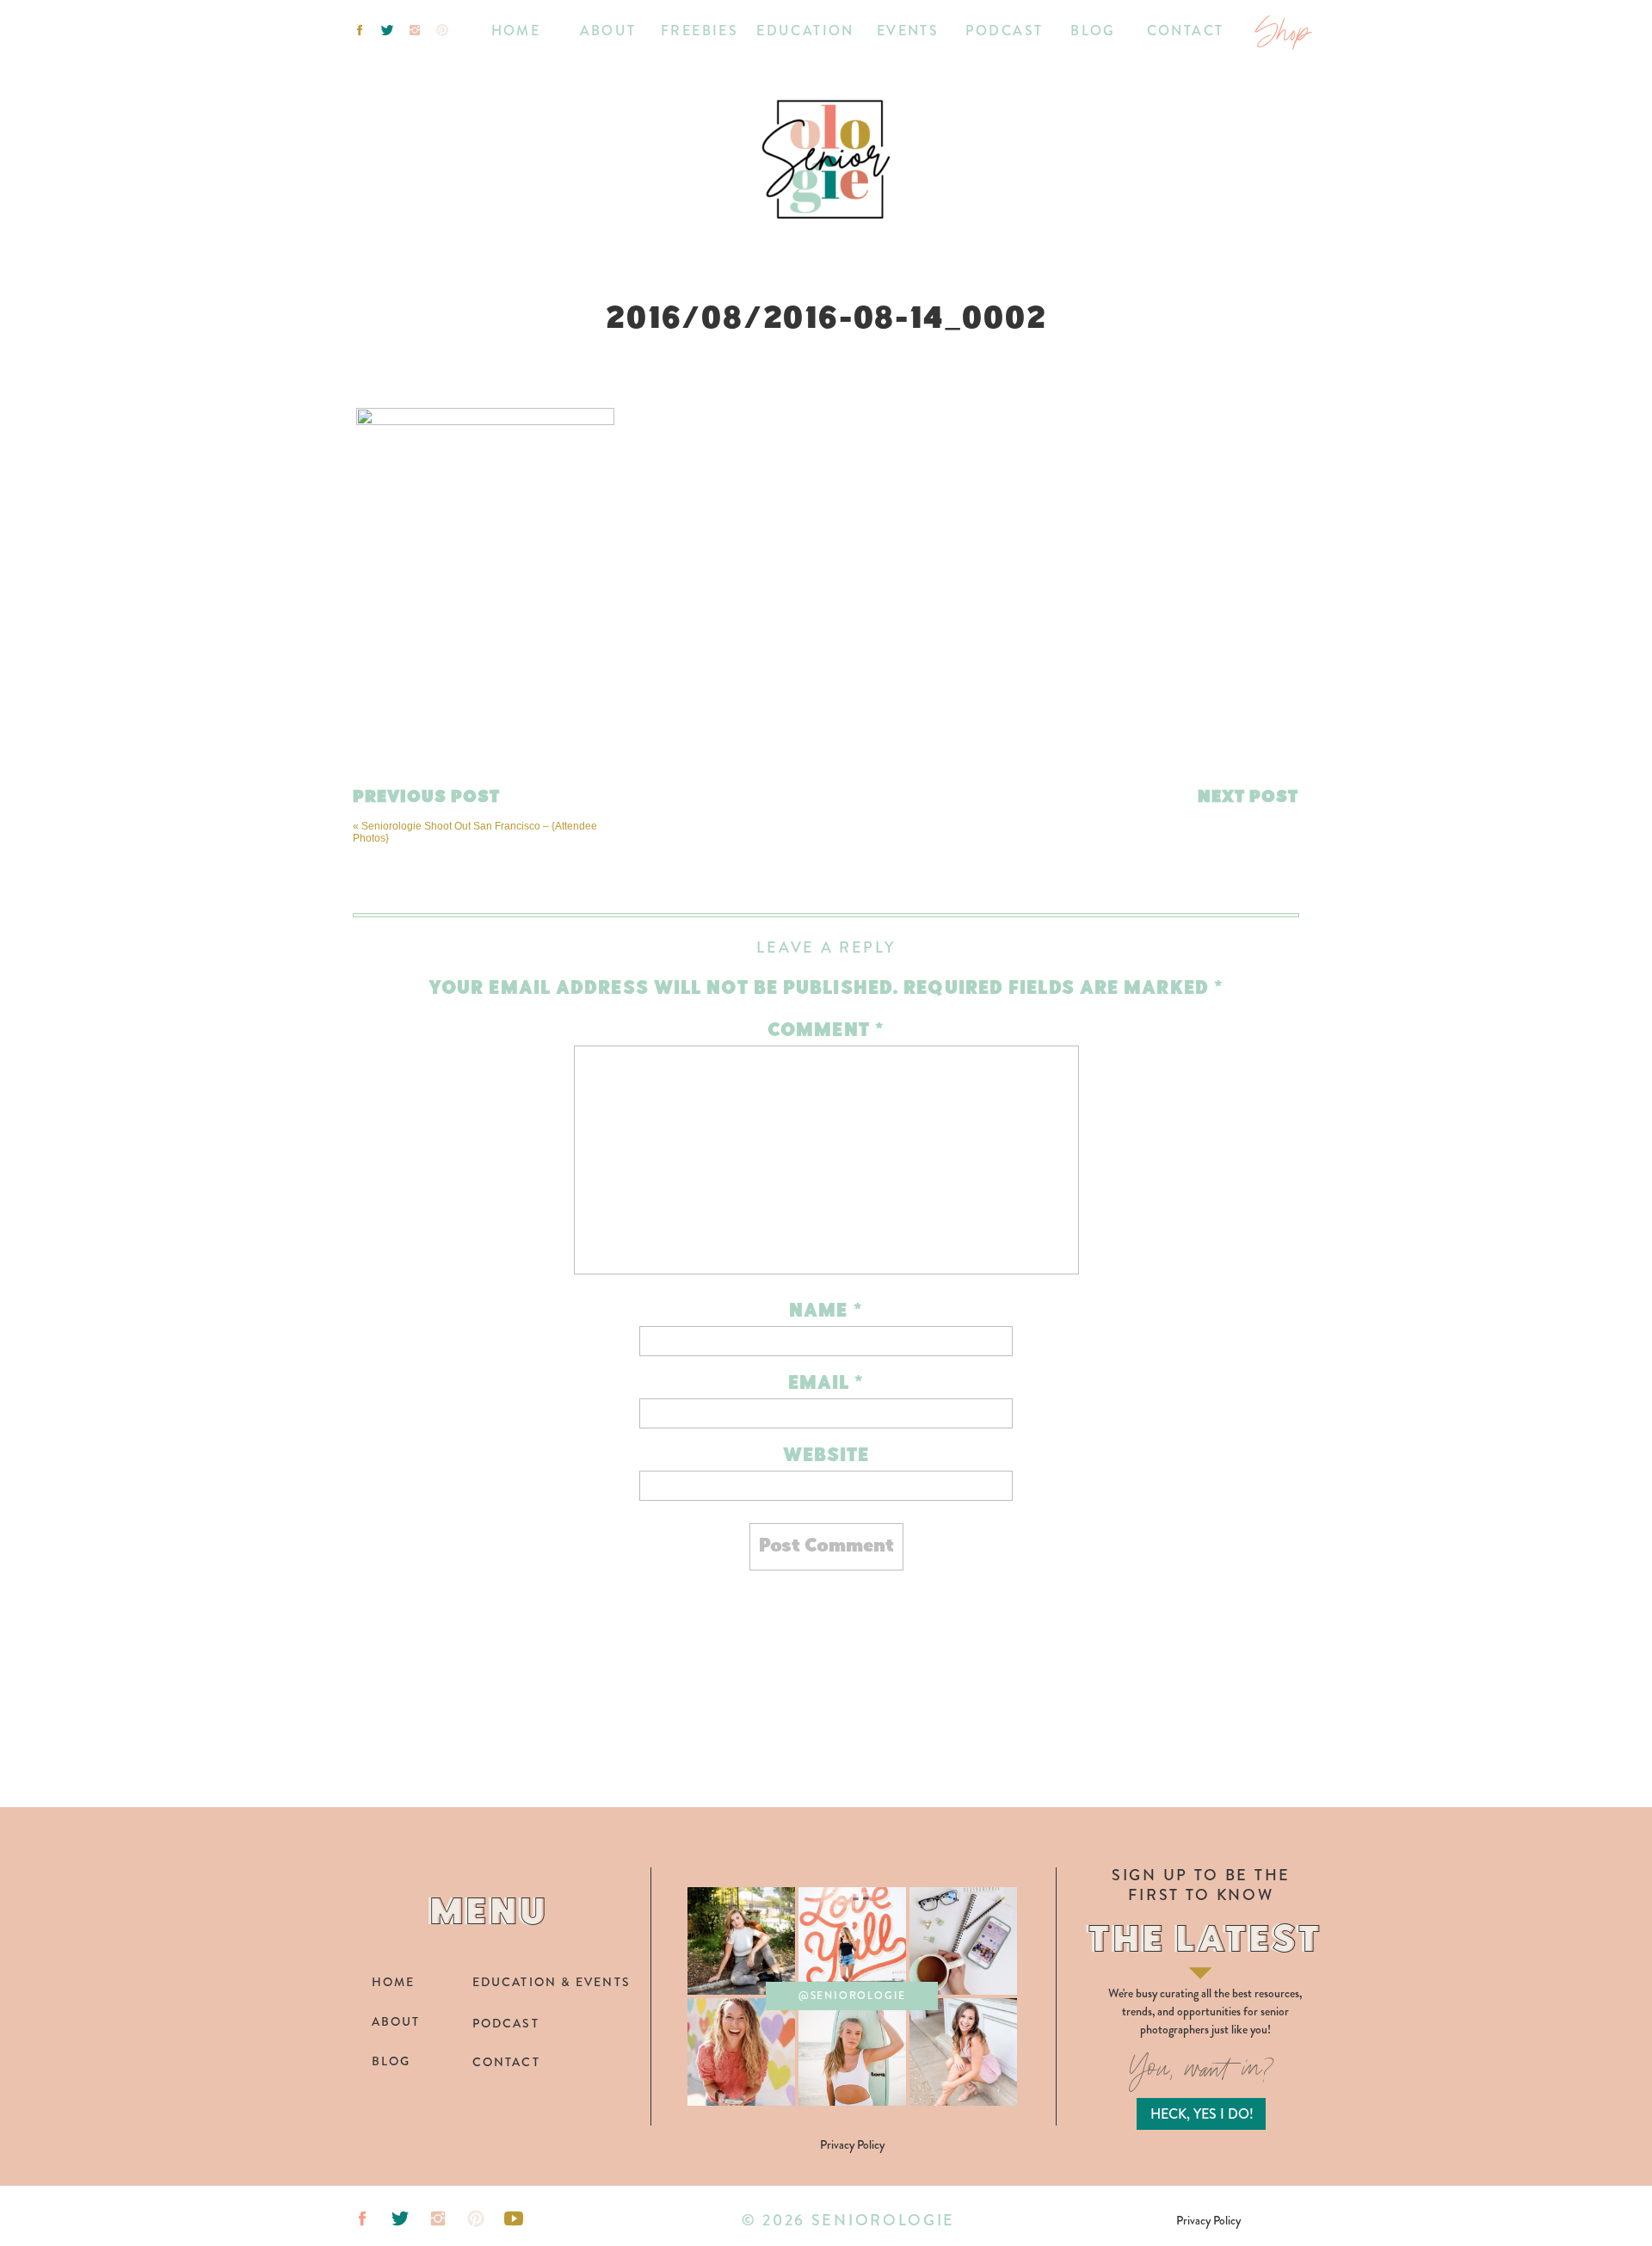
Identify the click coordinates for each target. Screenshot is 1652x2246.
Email (826, 1384)
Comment (826, 1031)
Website (826, 1456)
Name (826, 1312)
